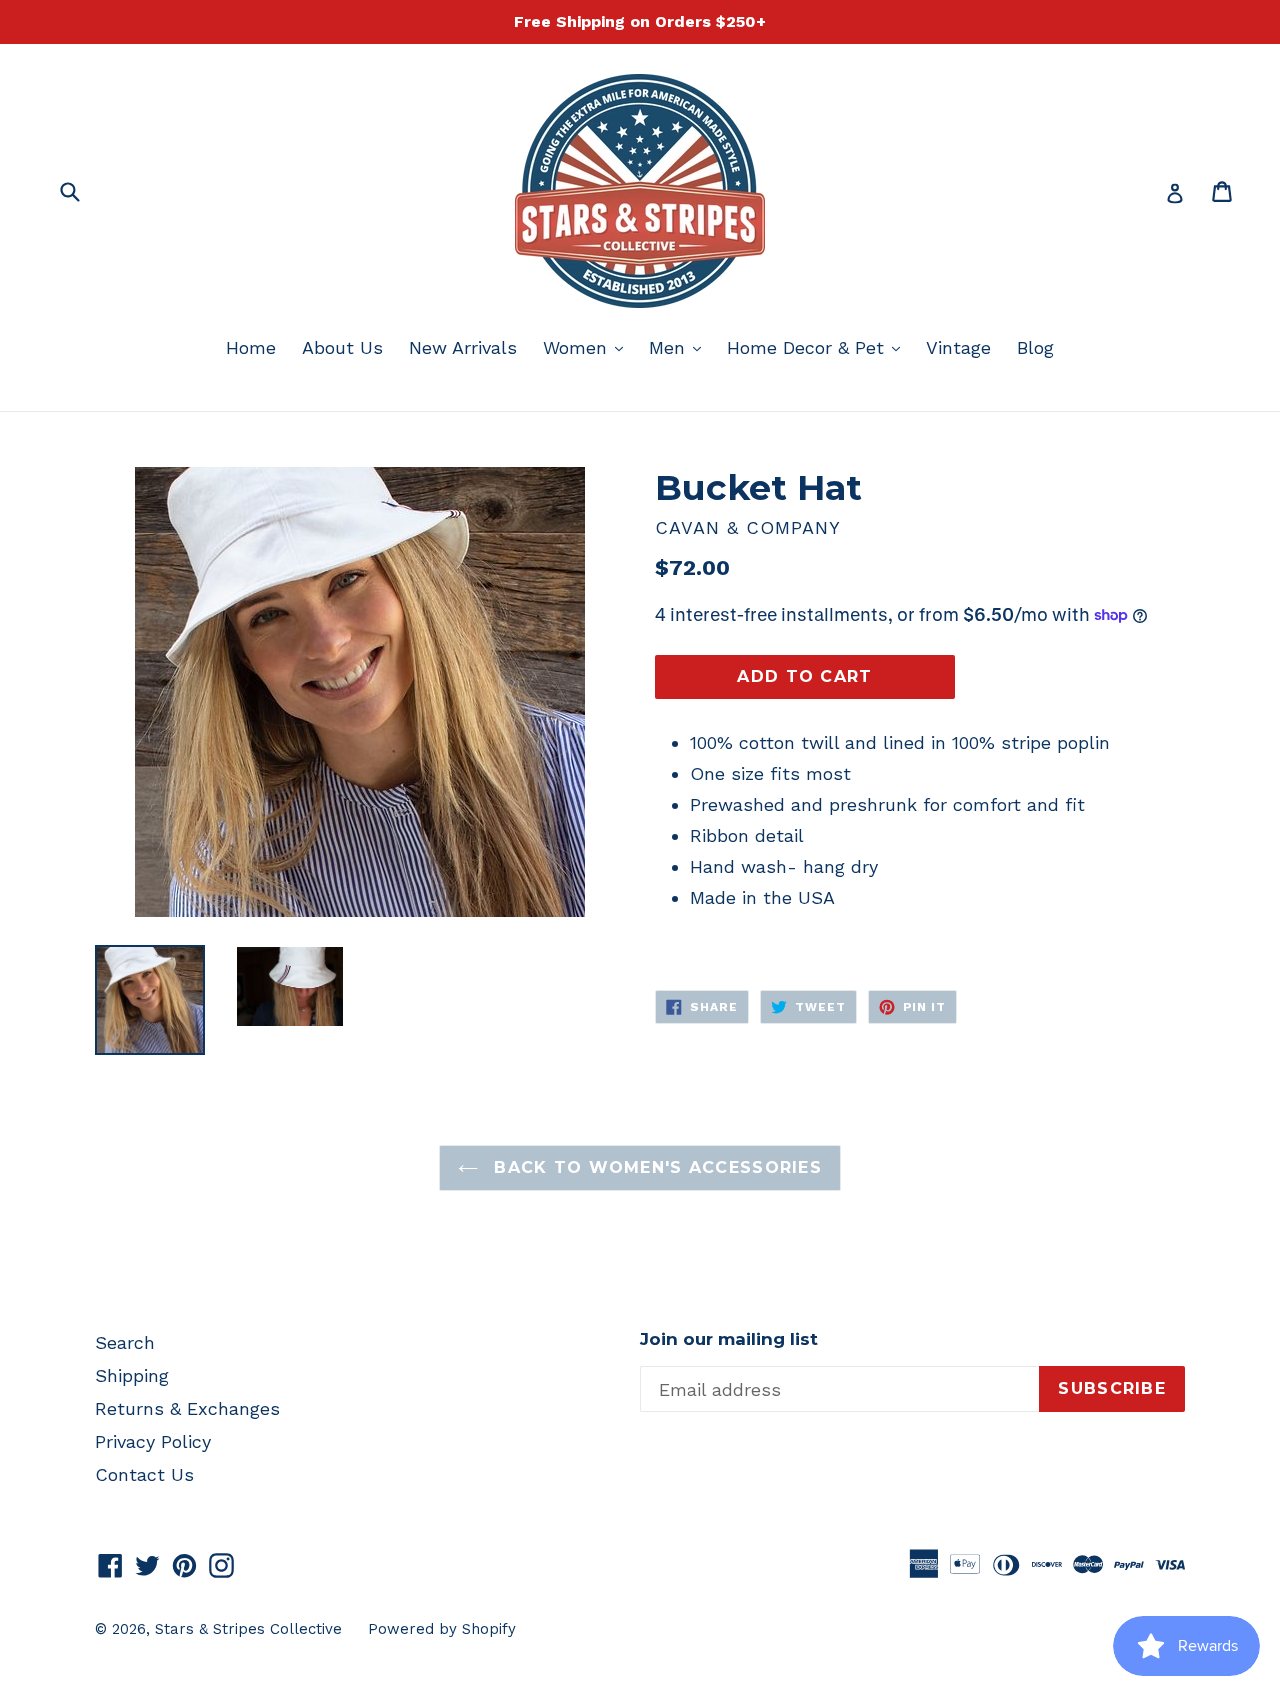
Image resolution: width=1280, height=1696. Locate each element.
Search (125, 1342)
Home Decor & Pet (818, 347)
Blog (1035, 347)
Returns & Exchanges (187, 1408)
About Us (342, 347)
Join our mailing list (729, 1339)
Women (588, 347)
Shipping (132, 1375)
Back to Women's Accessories (655, 1167)
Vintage (958, 347)
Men (680, 347)
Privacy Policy (153, 1441)
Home (251, 347)
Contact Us (144, 1474)
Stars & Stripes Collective (248, 1629)
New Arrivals (463, 347)
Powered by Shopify (442, 1629)
